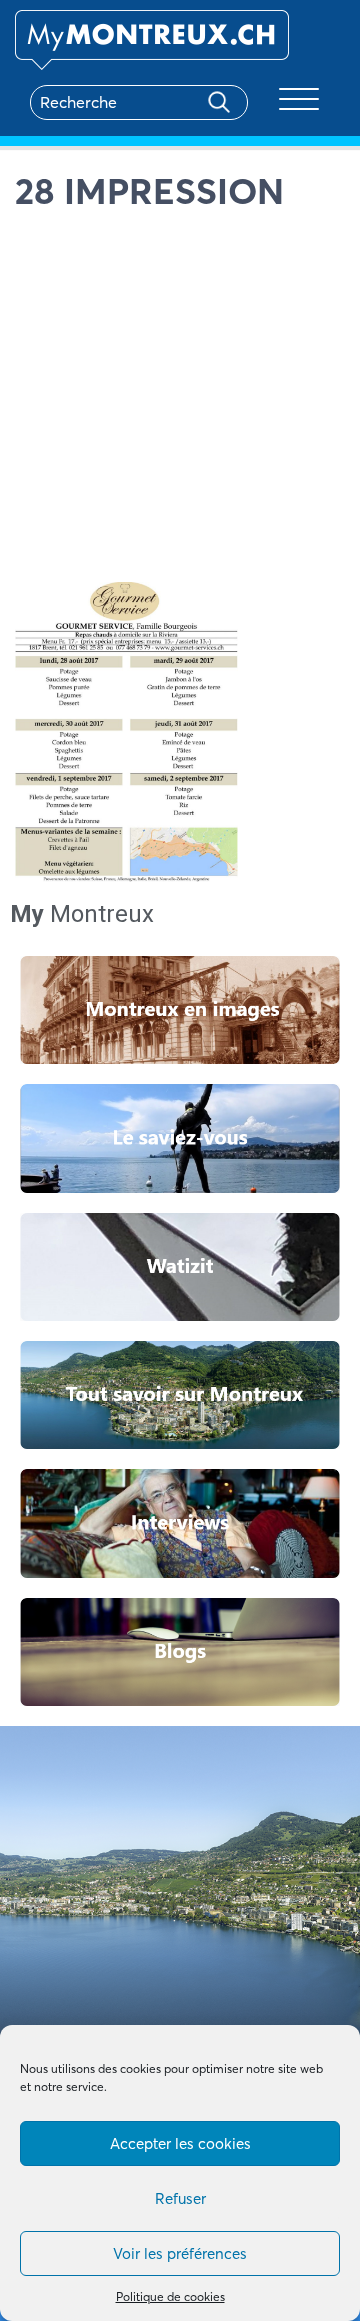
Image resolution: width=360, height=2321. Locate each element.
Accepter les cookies (180, 2143)
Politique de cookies (170, 2296)
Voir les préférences (180, 2253)
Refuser (180, 2198)
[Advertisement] (180, 402)
